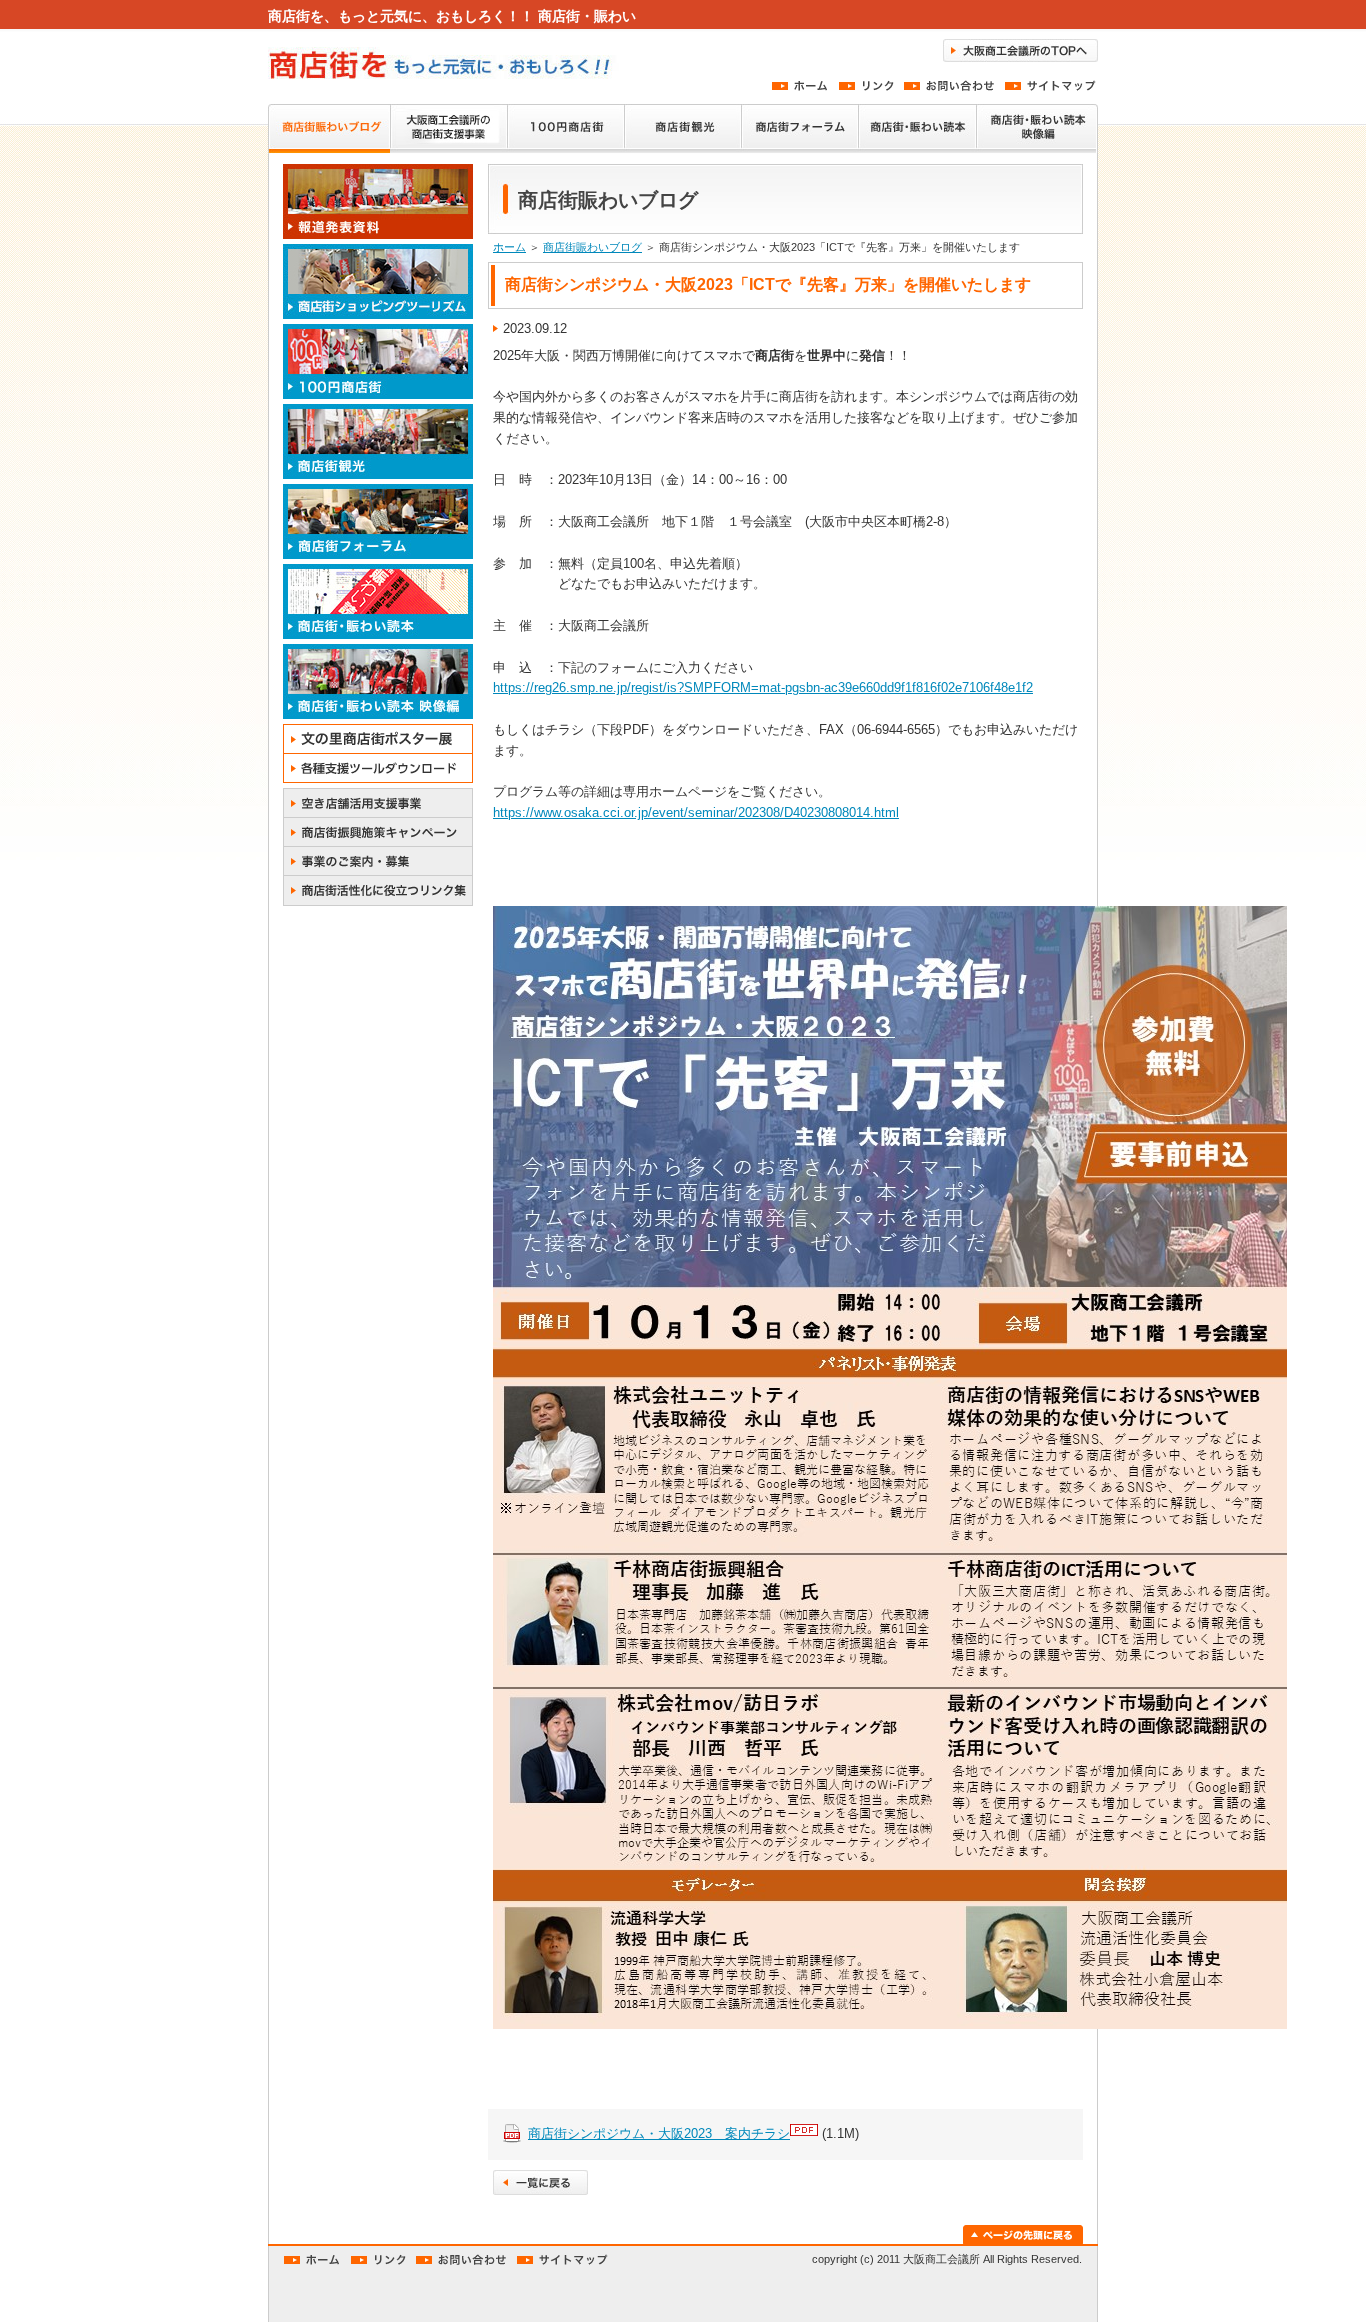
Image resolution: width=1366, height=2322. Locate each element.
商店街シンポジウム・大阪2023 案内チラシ (659, 2133)
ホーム (509, 247)
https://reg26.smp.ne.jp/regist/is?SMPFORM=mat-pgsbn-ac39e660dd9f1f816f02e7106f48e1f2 (763, 687)
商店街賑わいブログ (592, 247)
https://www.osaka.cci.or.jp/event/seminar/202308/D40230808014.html (696, 812)
